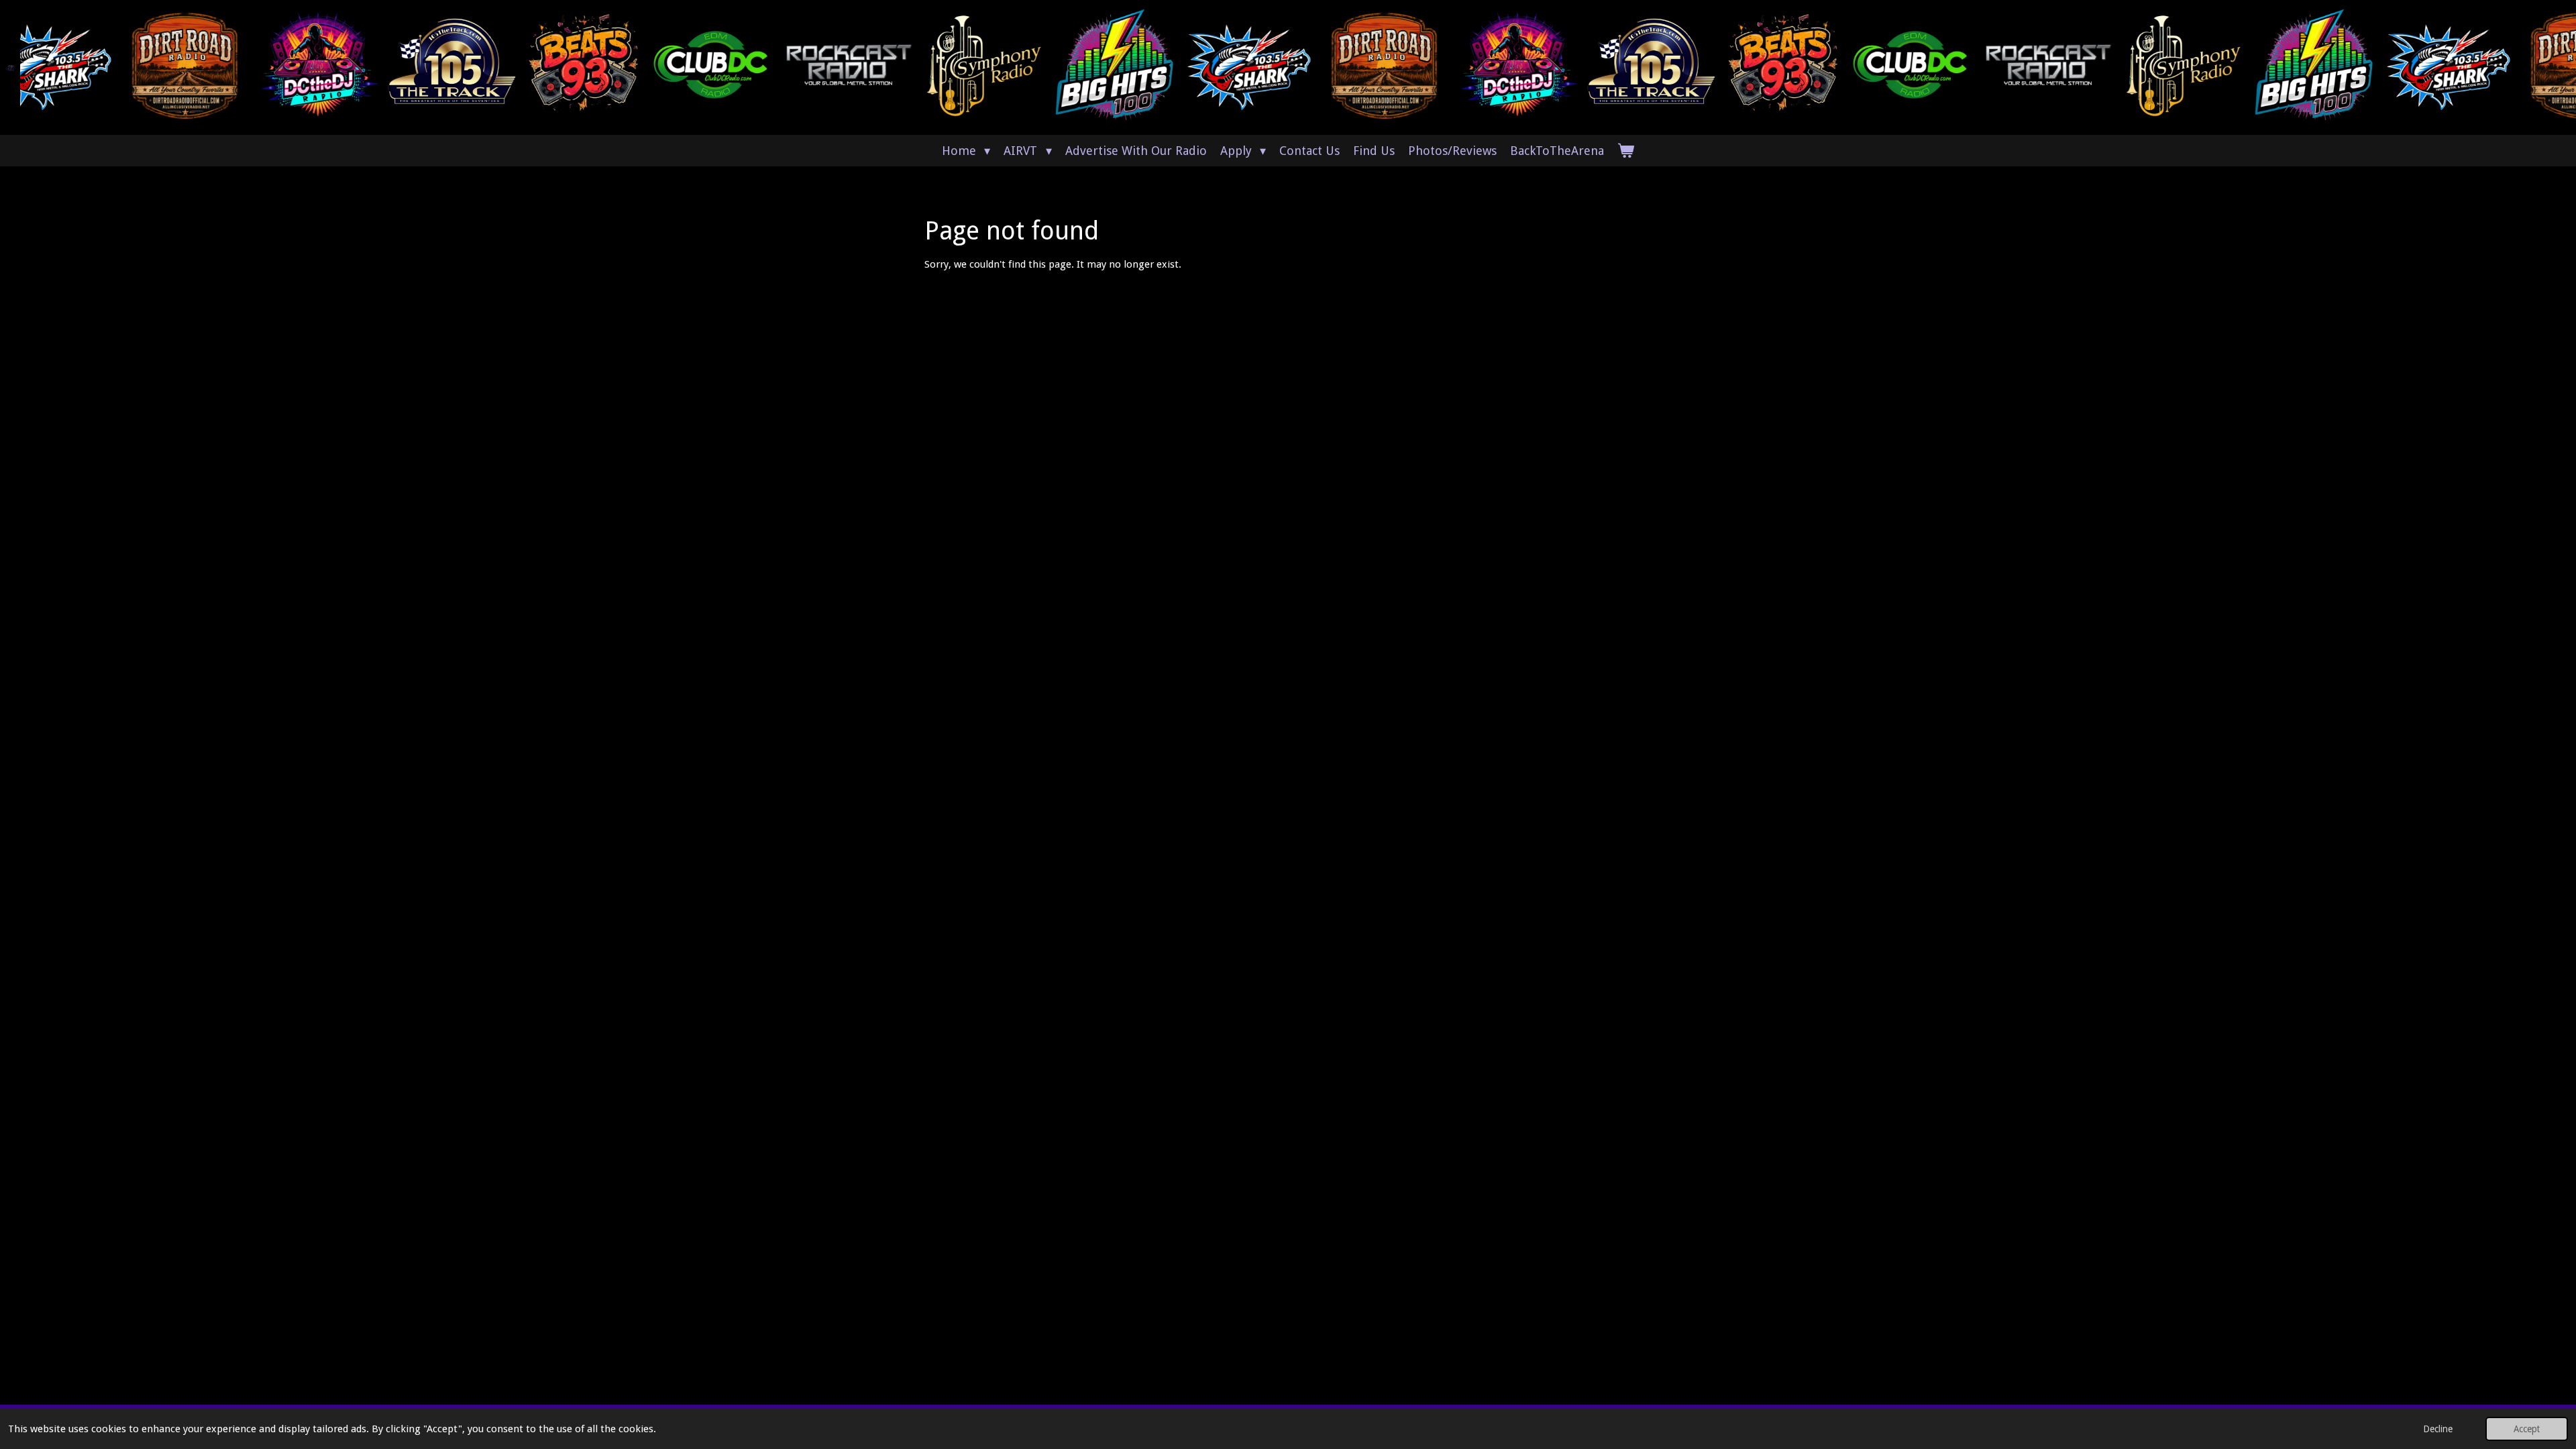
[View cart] (1626, 151)
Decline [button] (2438, 1429)
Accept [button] (2527, 1429)
